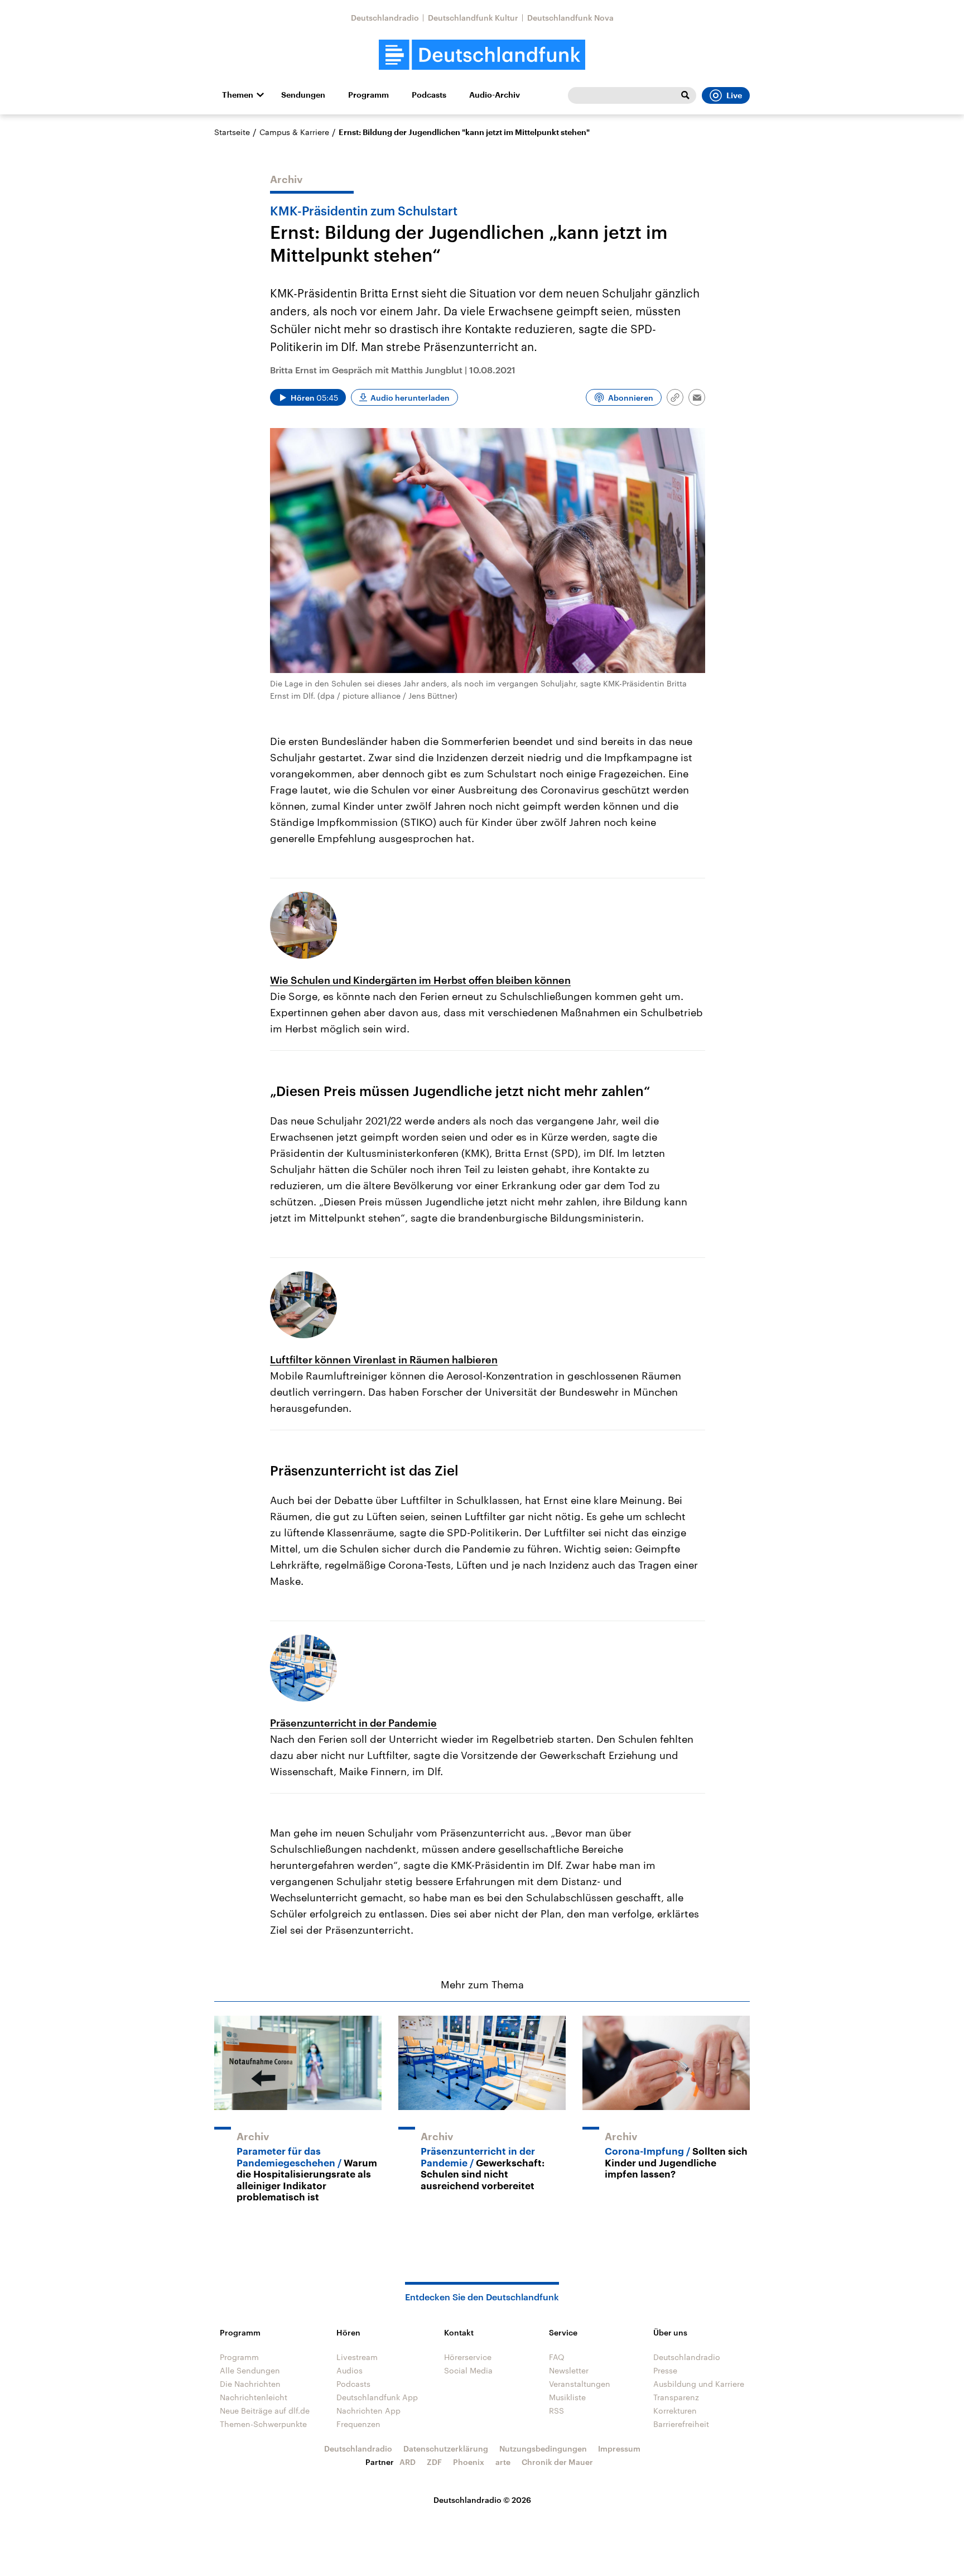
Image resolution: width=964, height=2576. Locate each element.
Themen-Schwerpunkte (263, 2424)
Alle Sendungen (250, 2370)
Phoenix (469, 2462)
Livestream (357, 2357)
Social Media (468, 2370)
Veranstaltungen (580, 2384)
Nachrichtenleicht (254, 2397)
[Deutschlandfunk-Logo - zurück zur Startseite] (482, 55)
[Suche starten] (685, 95)
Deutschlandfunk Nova (570, 18)
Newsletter (569, 2370)
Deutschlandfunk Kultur (473, 18)
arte (503, 2462)
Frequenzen (358, 2424)
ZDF (434, 2462)
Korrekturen (675, 2411)
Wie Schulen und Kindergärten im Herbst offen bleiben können (420, 980)
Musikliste (567, 2397)
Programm (368, 95)
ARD (408, 2462)
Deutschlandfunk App (377, 2397)
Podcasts (429, 95)
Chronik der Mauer (557, 2462)
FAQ (557, 2357)
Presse (665, 2370)
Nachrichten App (368, 2411)
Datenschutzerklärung (446, 2448)
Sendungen (303, 95)
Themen (238, 95)
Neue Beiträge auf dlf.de (265, 2411)
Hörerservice (468, 2357)
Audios (350, 2370)
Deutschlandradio (385, 18)
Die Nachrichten (250, 2384)
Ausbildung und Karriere (699, 2384)
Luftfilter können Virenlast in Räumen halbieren (384, 1359)
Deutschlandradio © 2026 (482, 2500)
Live (734, 95)
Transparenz (676, 2397)
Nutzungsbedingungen (543, 2448)
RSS (556, 2411)
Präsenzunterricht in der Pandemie (353, 1723)
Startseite (232, 132)
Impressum (619, 2448)
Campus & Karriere (294, 132)
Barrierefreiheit (681, 2424)
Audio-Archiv (495, 95)
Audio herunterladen (410, 398)
